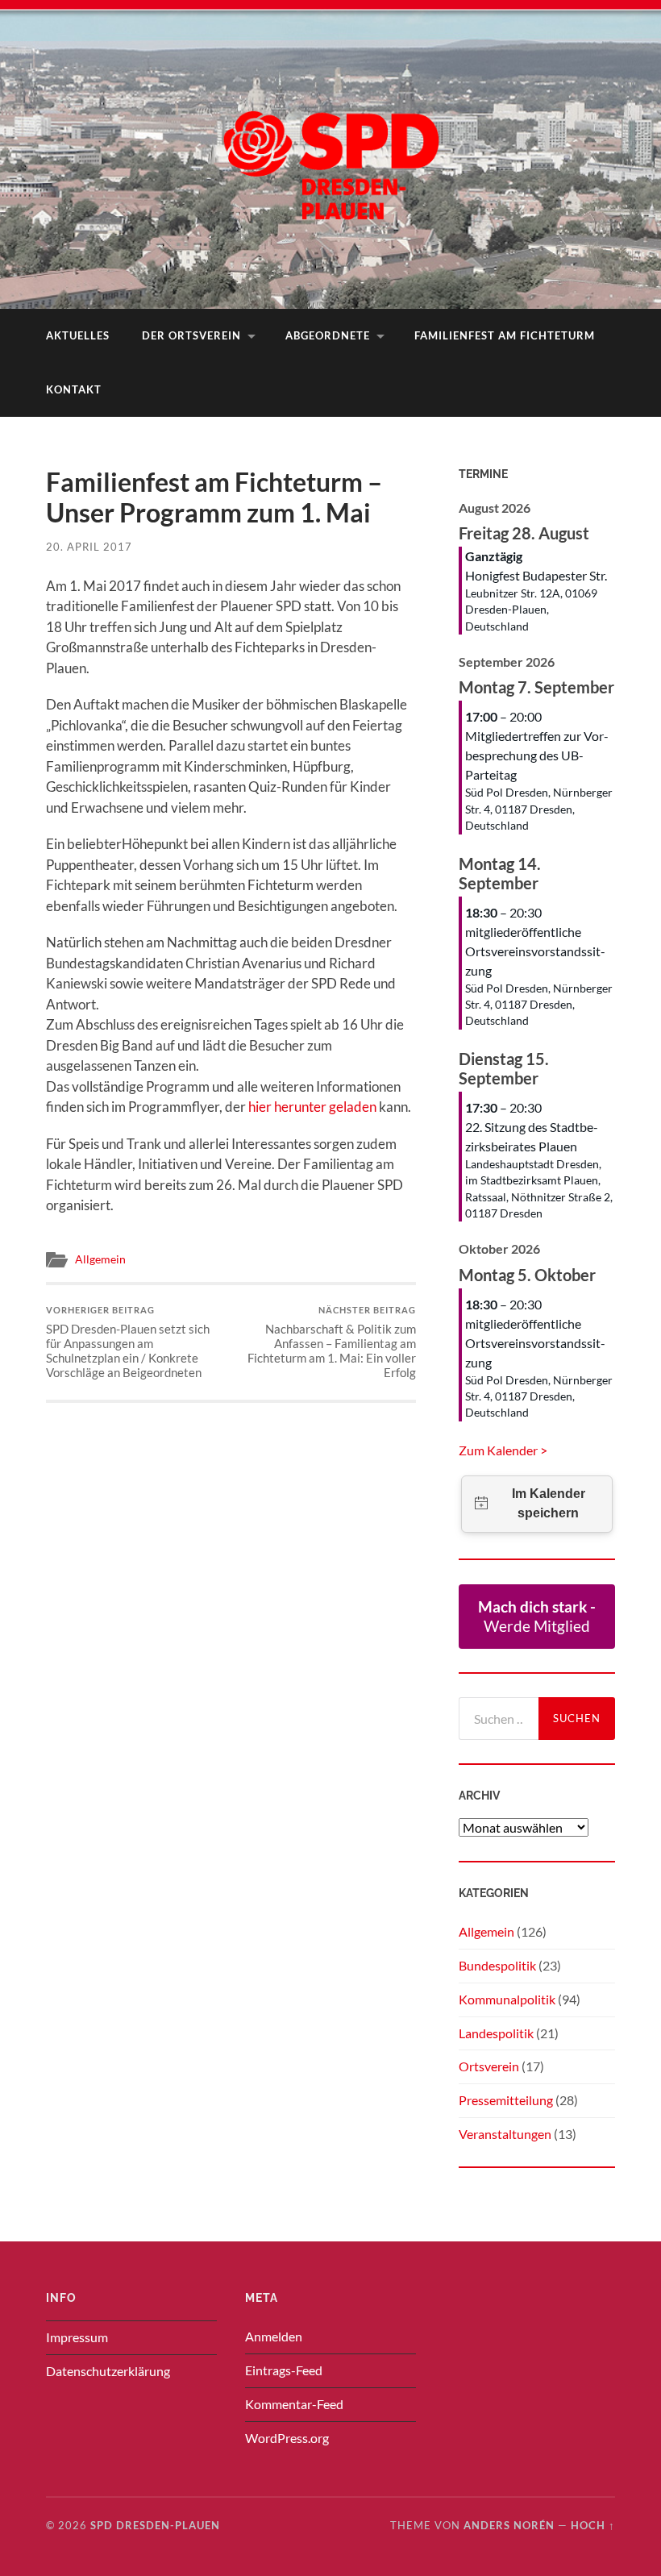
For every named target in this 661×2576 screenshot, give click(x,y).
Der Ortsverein (191, 335)
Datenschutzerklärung (108, 2371)
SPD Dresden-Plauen (155, 2525)
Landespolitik (496, 2033)
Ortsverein (489, 2066)
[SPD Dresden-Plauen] (330, 153)
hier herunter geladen (312, 1107)
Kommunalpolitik (507, 1999)
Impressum (77, 2337)
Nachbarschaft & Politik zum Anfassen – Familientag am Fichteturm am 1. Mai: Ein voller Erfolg (332, 1342)
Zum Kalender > (503, 1450)
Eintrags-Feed (284, 2370)
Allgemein (100, 1259)
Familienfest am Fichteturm (505, 335)
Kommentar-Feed (294, 2404)
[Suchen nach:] (499, 1719)
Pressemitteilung (506, 2100)
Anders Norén (509, 2525)
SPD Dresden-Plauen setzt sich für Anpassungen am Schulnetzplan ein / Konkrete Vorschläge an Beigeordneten (128, 1342)
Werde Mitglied (537, 1616)
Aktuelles (78, 335)
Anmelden (274, 2336)
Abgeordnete (328, 335)
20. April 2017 (89, 547)
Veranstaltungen (505, 2134)
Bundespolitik (497, 1965)
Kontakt (74, 389)
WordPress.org (287, 2438)
